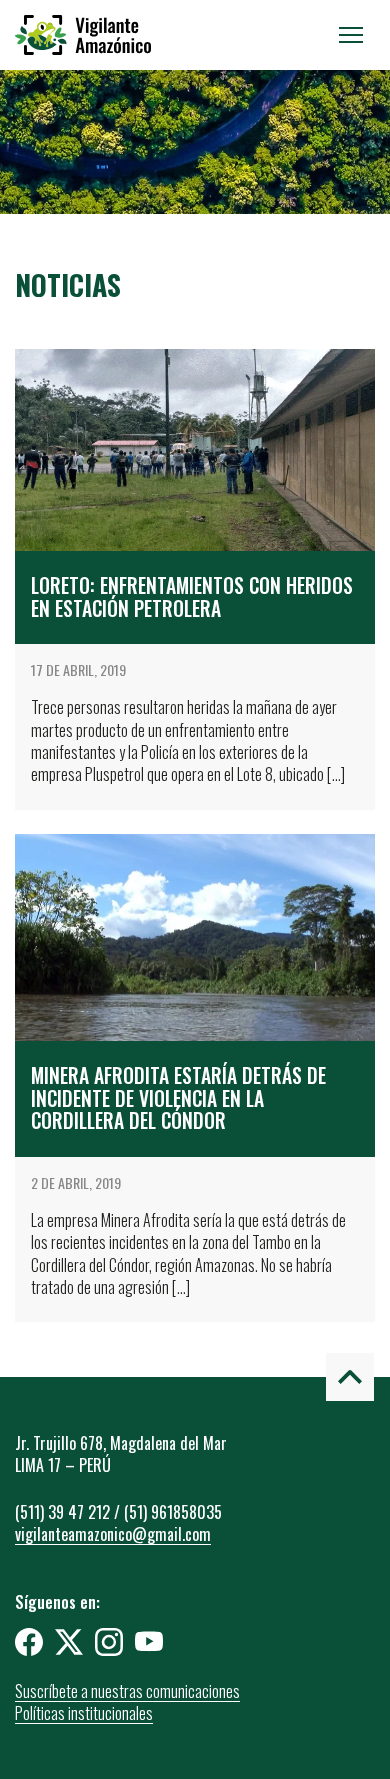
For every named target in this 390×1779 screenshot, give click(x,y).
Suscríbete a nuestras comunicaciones (127, 1691)
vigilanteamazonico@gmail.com (113, 1534)
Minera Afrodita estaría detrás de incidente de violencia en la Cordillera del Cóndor (178, 1098)
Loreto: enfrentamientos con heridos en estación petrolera (192, 596)
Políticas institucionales (84, 1713)
